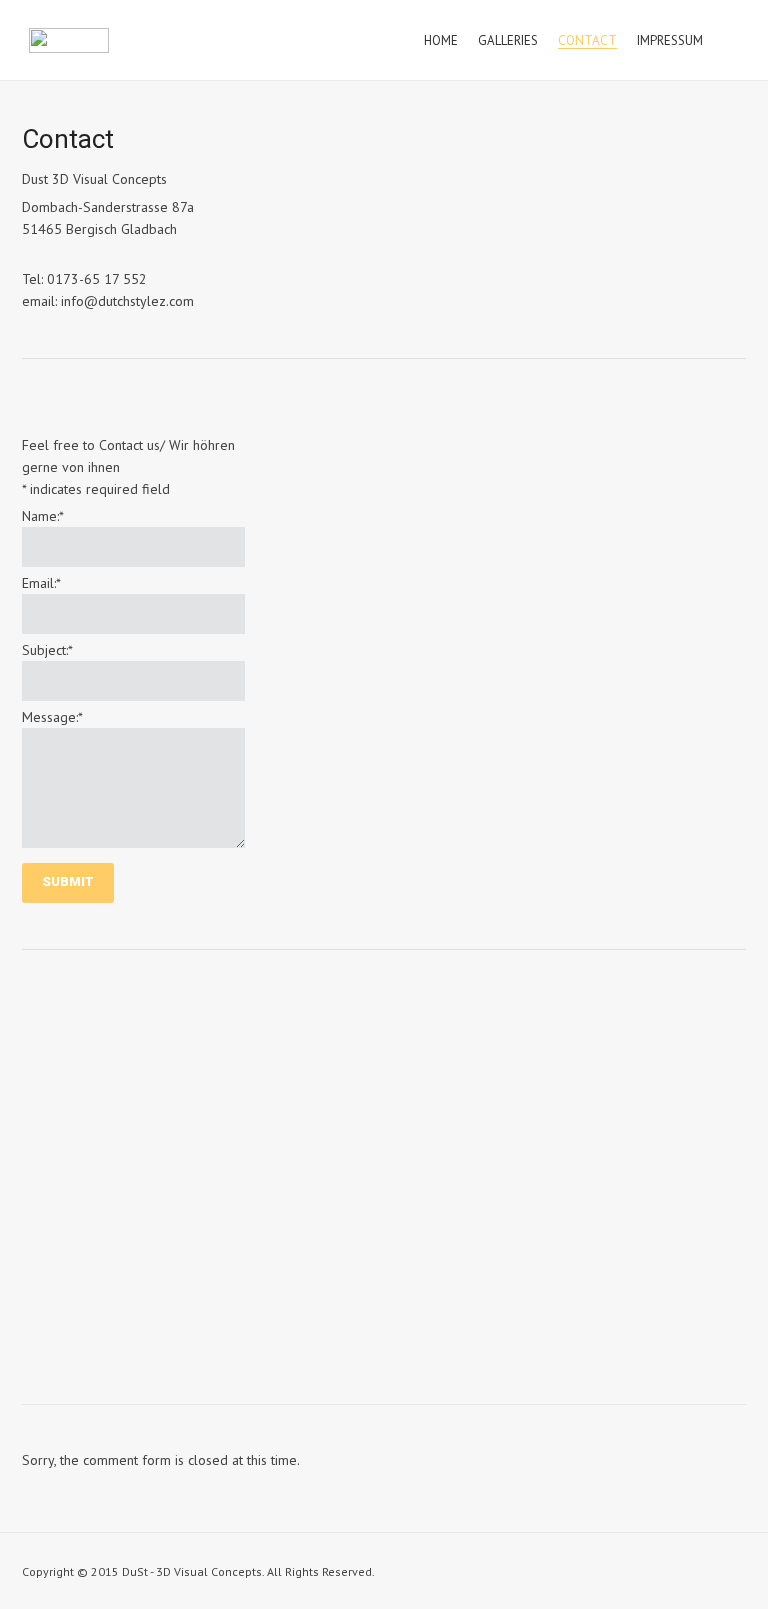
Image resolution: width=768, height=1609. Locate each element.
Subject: (47, 650)
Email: (41, 583)
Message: (52, 717)
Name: (43, 516)
